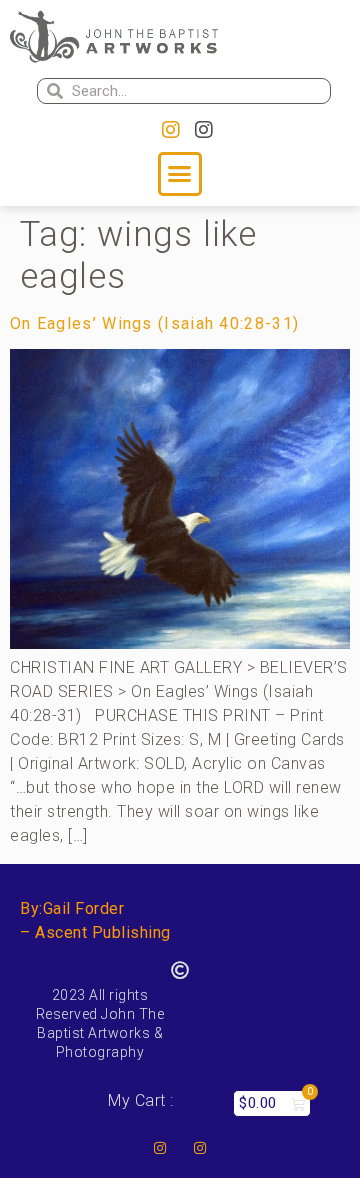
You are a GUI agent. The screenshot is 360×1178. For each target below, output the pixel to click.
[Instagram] (171, 130)
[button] (180, 174)
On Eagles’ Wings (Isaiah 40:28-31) (154, 323)
